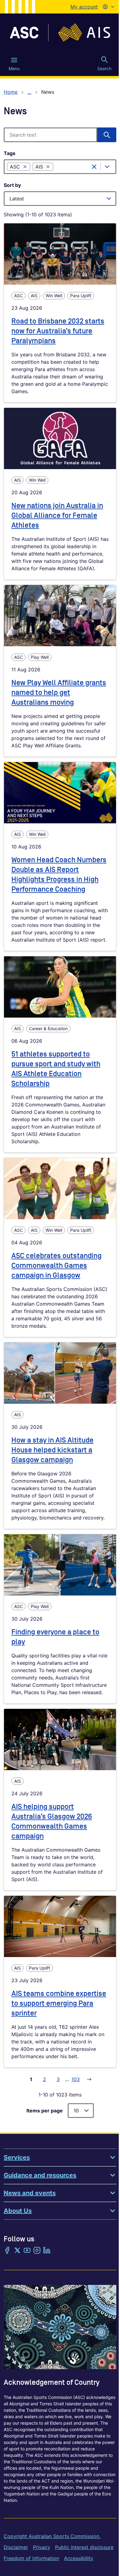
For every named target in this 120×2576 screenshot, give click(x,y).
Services (17, 2157)
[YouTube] (27, 2251)
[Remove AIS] (48, 167)
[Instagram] (37, 2251)
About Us (18, 2211)
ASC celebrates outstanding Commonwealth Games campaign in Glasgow (56, 1266)
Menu (14, 68)
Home (11, 92)
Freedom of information (31, 2558)
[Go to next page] (89, 2079)
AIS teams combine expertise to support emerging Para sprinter (59, 2003)
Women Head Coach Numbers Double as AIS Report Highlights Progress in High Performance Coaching (59, 875)
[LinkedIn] (47, 2251)
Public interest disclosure (84, 2547)
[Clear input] (94, 167)
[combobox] (73, 167)
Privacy (42, 2547)
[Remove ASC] (25, 167)
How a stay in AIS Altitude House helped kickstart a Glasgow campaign (52, 1450)
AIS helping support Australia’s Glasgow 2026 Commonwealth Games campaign (52, 1821)
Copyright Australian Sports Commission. (52, 2536)
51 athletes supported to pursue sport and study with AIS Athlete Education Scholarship (56, 1069)
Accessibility (79, 2558)
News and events (30, 2193)
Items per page (45, 2111)
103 (76, 2079)
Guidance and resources (40, 2175)
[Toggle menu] (107, 167)
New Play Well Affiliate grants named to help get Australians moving (59, 693)
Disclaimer (16, 2547)
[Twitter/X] (17, 2251)
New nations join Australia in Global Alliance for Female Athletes (57, 516)
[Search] (107, 135)
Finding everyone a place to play (55, 1637)
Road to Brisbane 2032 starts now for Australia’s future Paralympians (58, 331)
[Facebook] (7, 2251)
